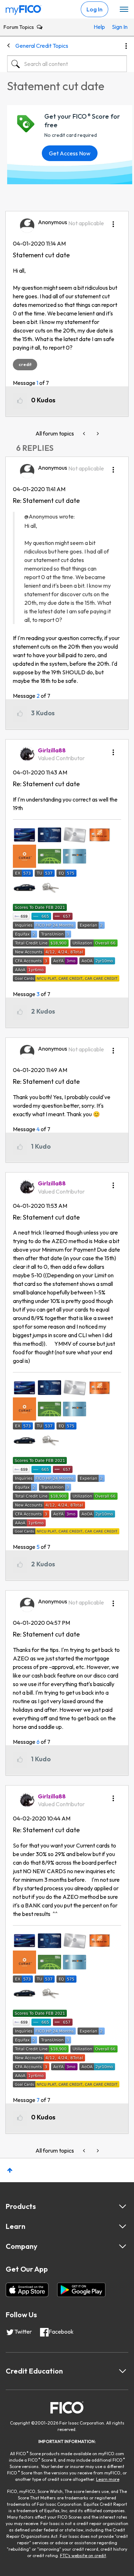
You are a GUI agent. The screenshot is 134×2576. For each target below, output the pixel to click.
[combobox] (67, 64)
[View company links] (123, 2246)
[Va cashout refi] (85, 434)
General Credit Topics (42, 46)
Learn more (108, 2479)
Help (99, 27)
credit (25, 364)
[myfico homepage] (24, 8)
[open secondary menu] (124, 10)
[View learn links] (123, 2226)
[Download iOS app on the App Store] (27, 2290)
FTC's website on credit (83, 2556)
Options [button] (126, 46)
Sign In (118, 27)
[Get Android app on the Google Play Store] (81, 2290)
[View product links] (123, 2206)
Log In (95, 9)
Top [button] (10, 2170)
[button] (113, 222)
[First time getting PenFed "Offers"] (97, 434)
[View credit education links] (123, 2371)
